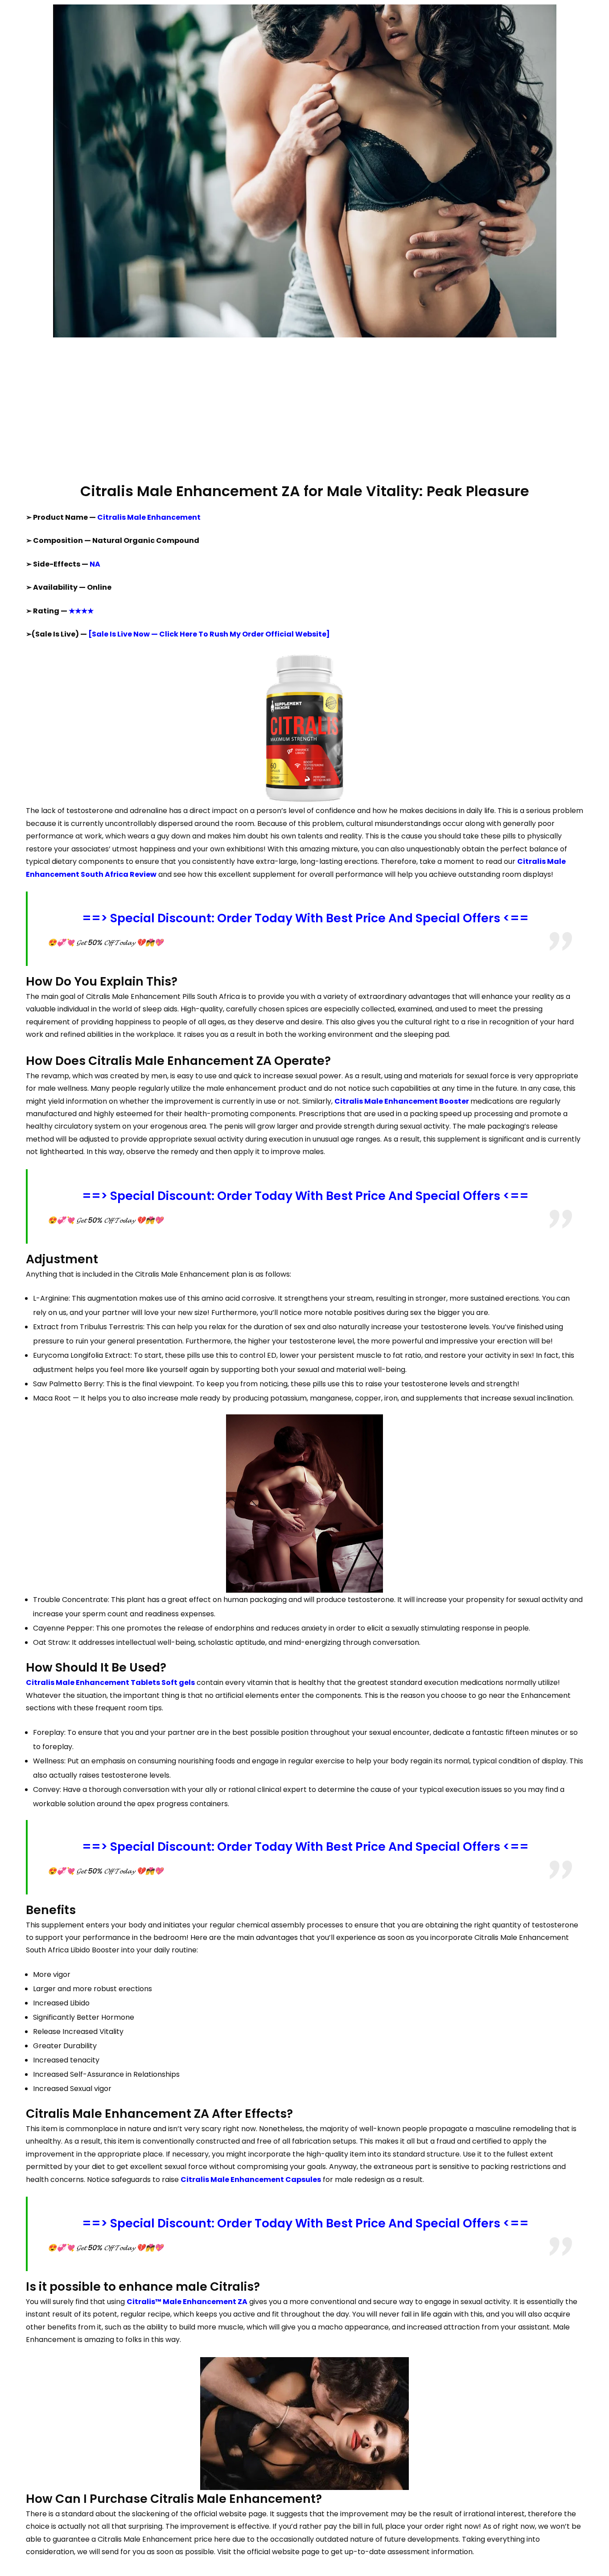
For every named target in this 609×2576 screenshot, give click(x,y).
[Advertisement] (304, 409)
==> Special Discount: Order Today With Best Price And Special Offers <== (305, 918)
